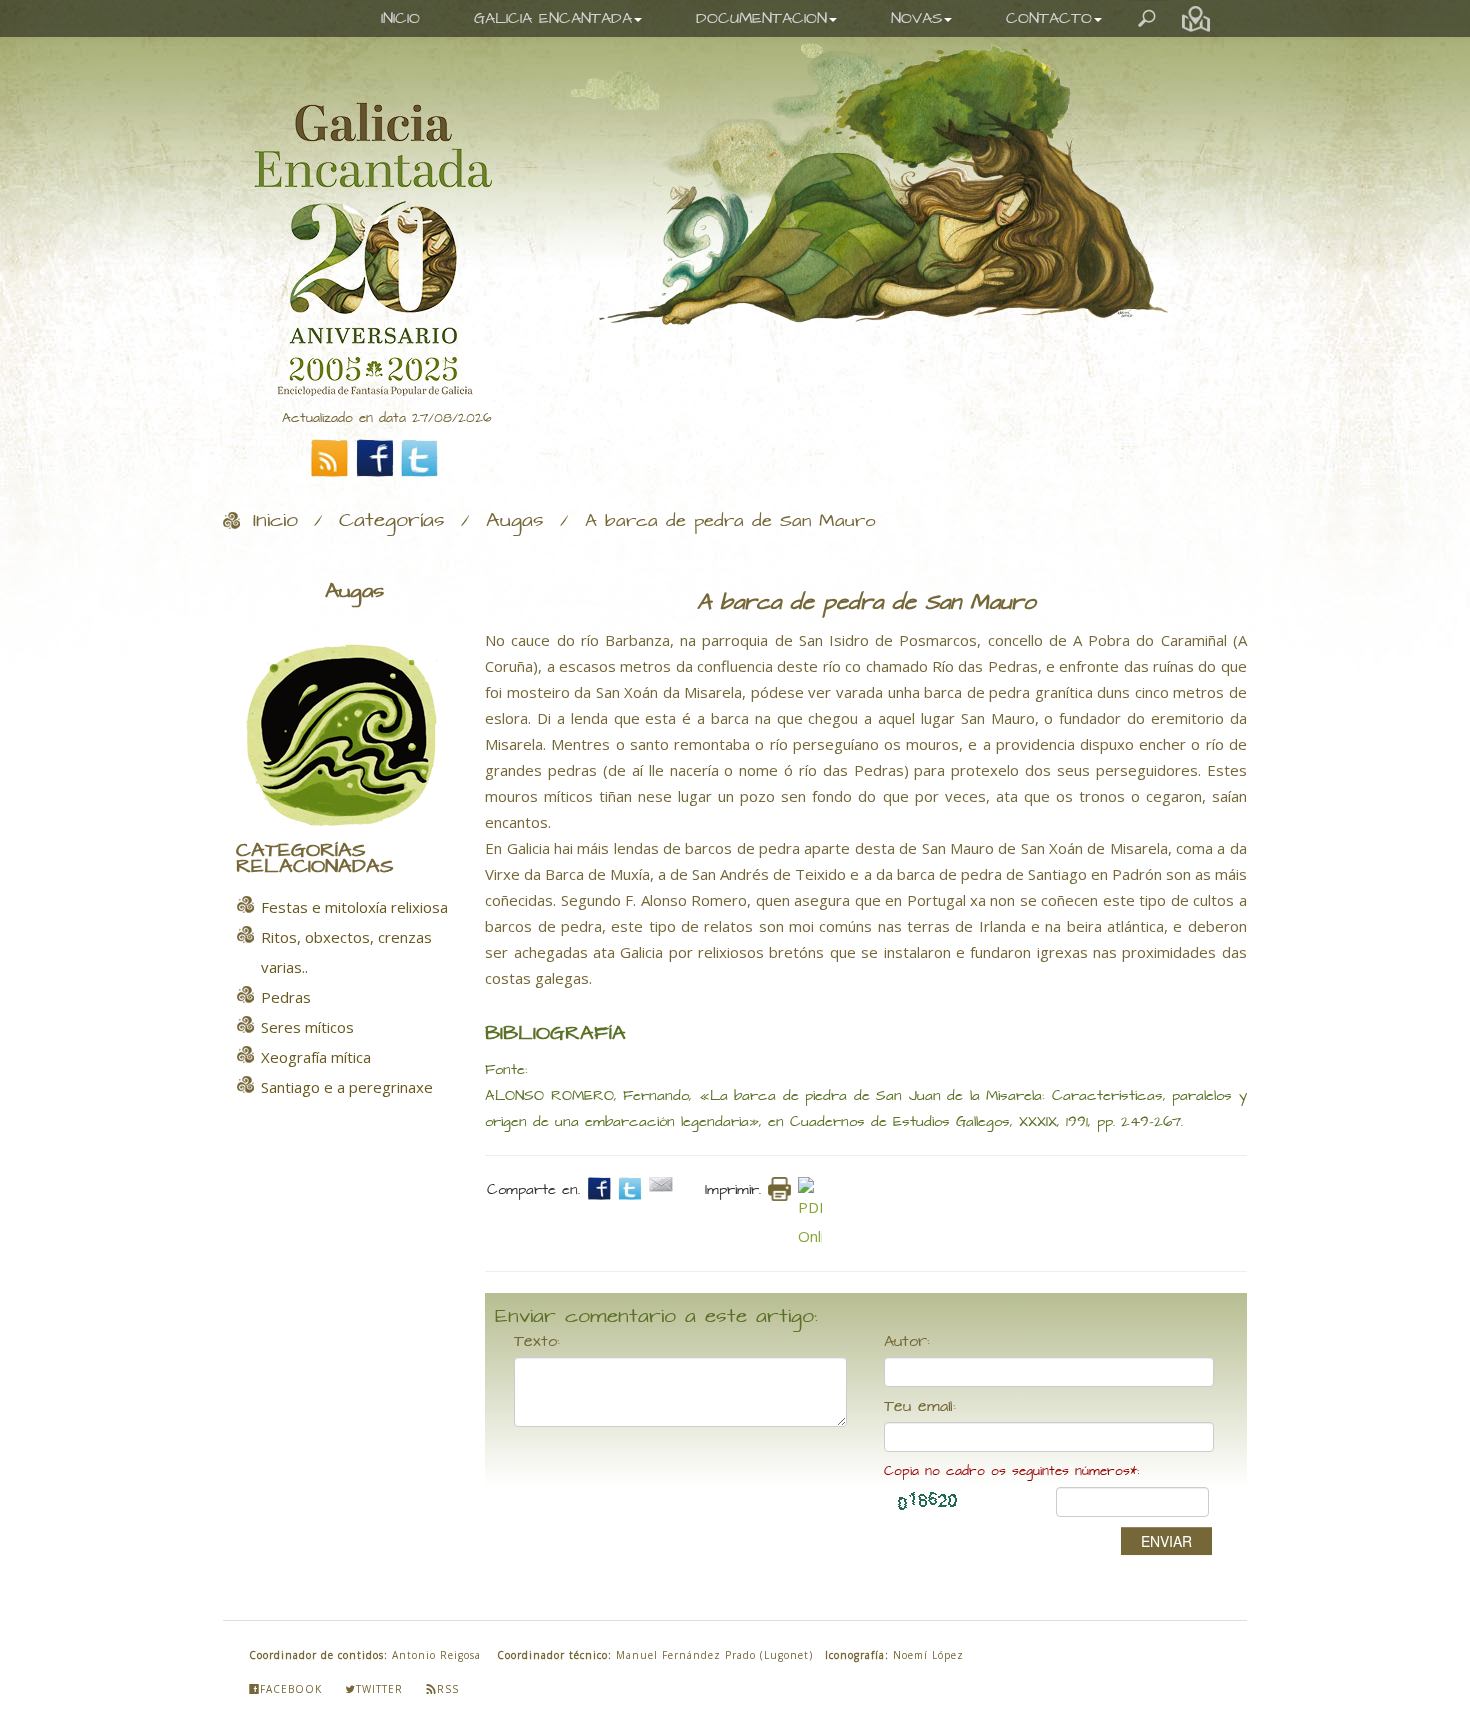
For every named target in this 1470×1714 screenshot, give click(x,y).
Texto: (537, 1342)
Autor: (907, 1342)
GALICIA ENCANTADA (553, 18)
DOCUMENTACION (761, 18)
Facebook (291, 1689)
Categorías (392, 521)
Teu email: (920, 1407)
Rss (448, 1689)
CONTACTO (1049, 18)
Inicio (275, 521)
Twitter (379, 1689)
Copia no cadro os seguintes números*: (1011, 1471)
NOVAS (916, 18)
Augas (515, 521)
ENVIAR (1166, 1541)
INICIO (400, 18)
